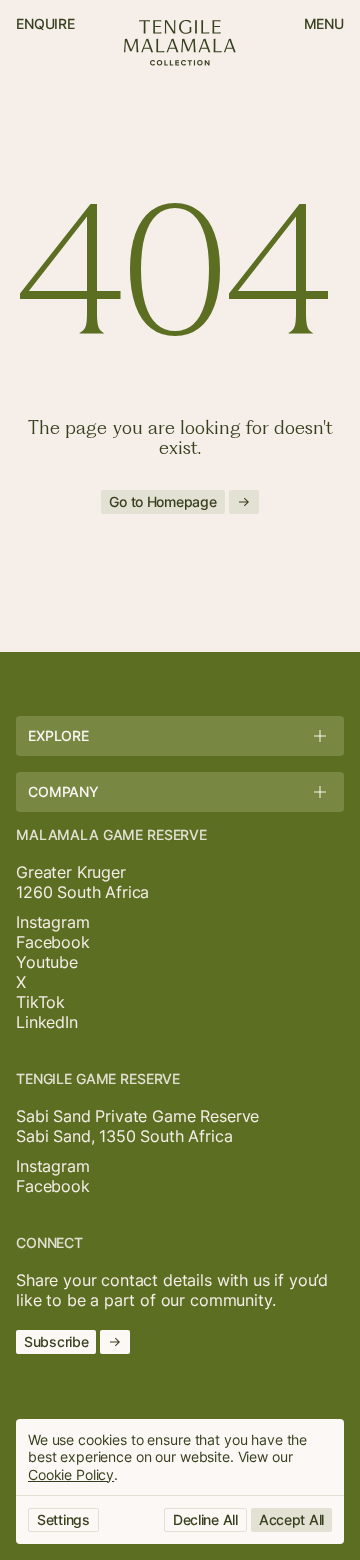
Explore (58, 735)
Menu (324, 23)
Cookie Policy (71, 1474)
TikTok (40, 1002)
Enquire (45, 23)
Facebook (53, 942)
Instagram (53, 922)
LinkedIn (47, 1022)
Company (63, 791)
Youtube (47, 962)
